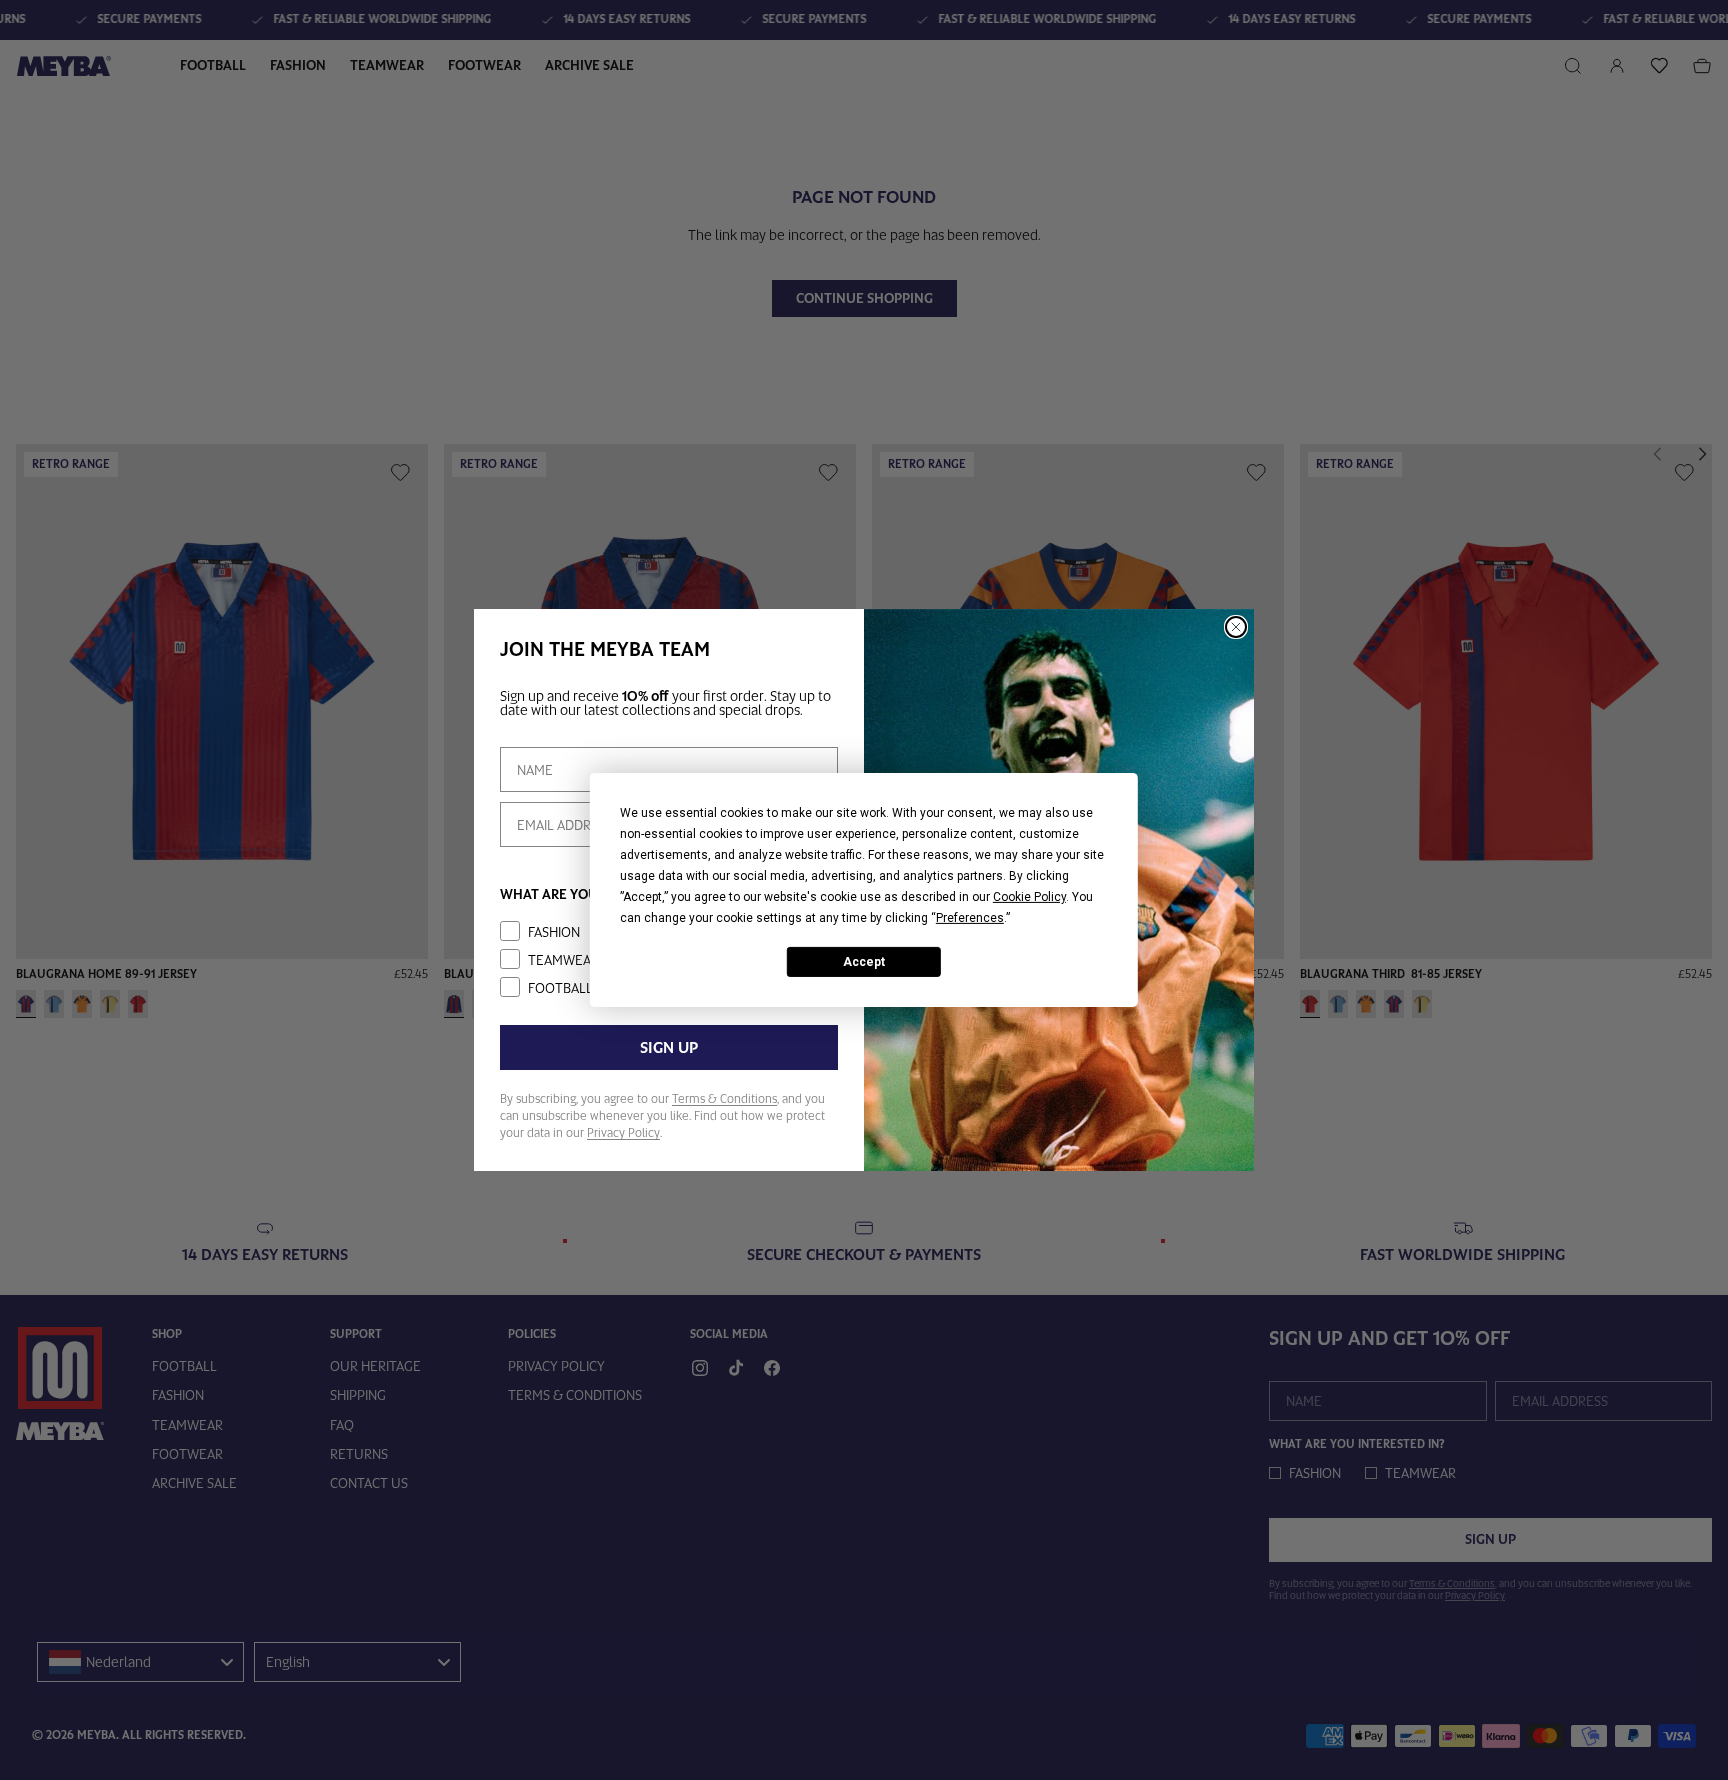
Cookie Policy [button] (1029, 897)
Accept (864, 961)
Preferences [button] (970, 918)
